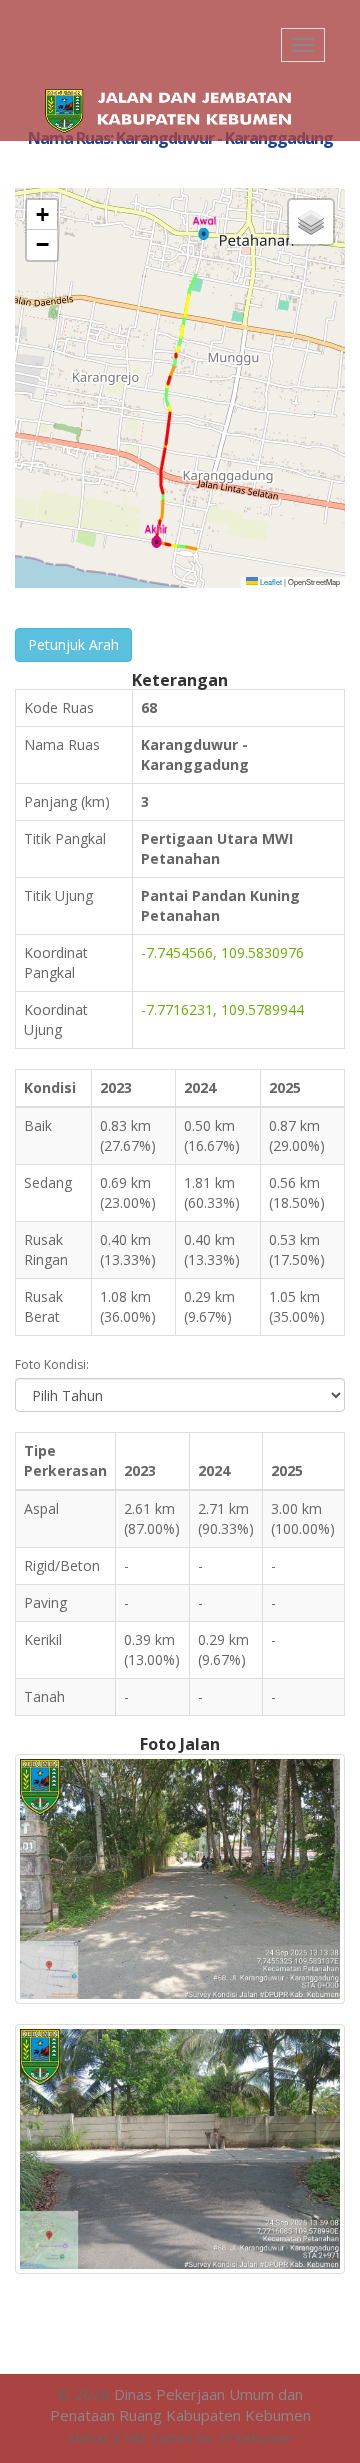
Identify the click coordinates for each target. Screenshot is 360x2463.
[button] (204, 228)
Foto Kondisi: (52, 1364)
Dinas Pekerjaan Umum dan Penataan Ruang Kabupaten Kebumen (180, 2404)
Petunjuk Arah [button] (73, 644)
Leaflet (270, 581)
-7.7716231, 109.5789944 (222, 1009)
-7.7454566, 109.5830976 (222, 952)
